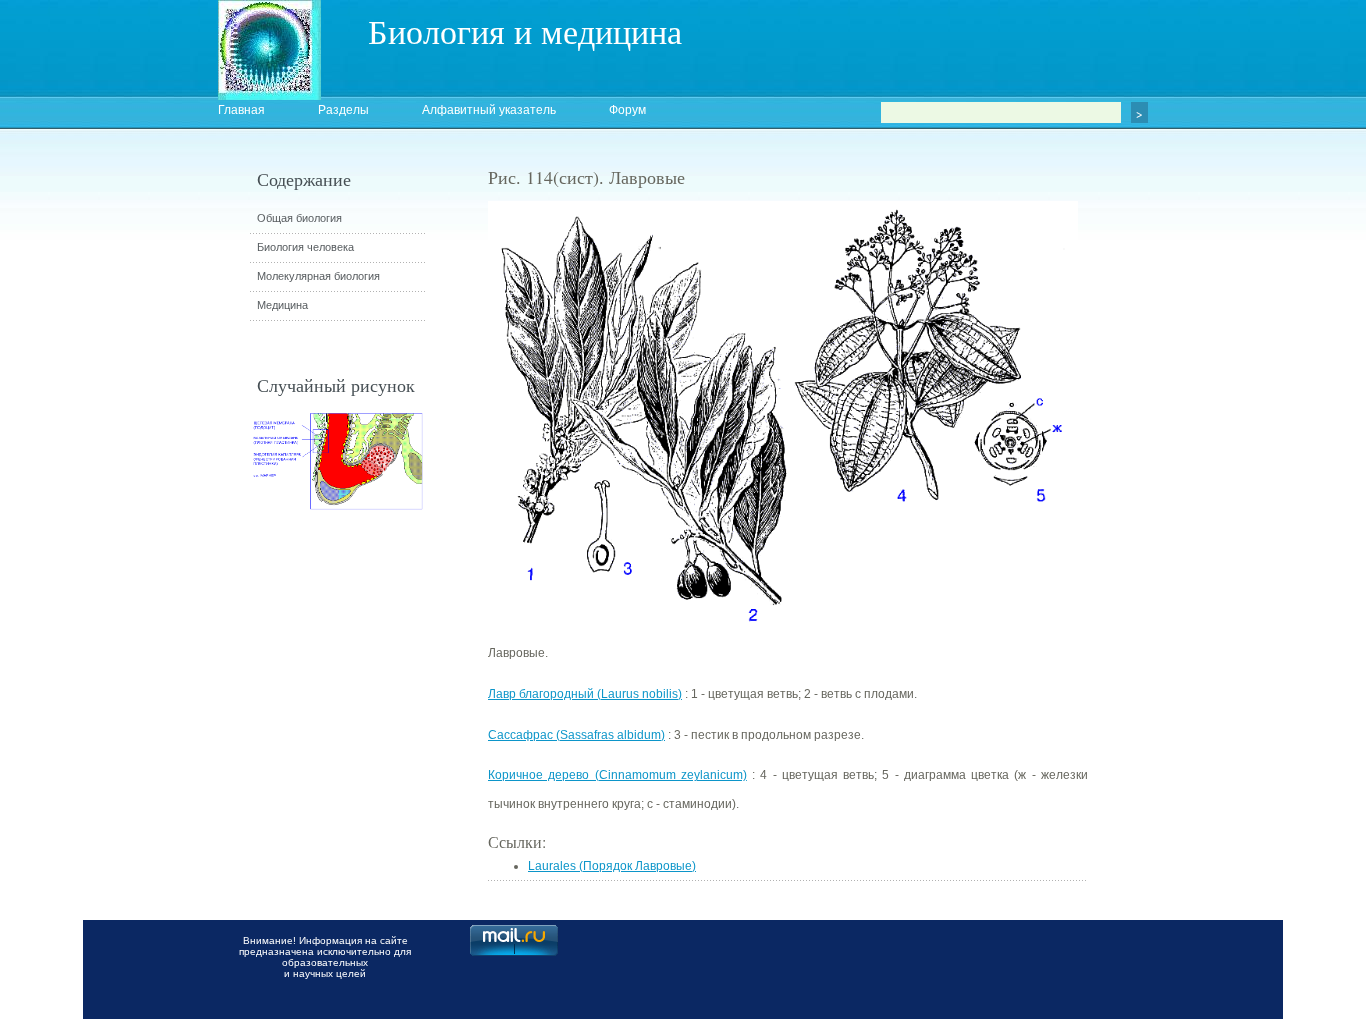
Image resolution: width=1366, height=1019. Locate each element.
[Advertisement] (1198, 525)
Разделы (343, 110)
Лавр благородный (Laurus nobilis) (585, 694)
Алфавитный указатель (489, 110)
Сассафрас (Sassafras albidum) (576, 735)
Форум (627, 110)
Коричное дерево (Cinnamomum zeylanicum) (617, 775)
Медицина (282, 305)
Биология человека (305, 247)
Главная (241, 110)
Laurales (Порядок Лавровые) (612, 866)
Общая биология (299, 218)
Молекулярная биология (318, 276)
